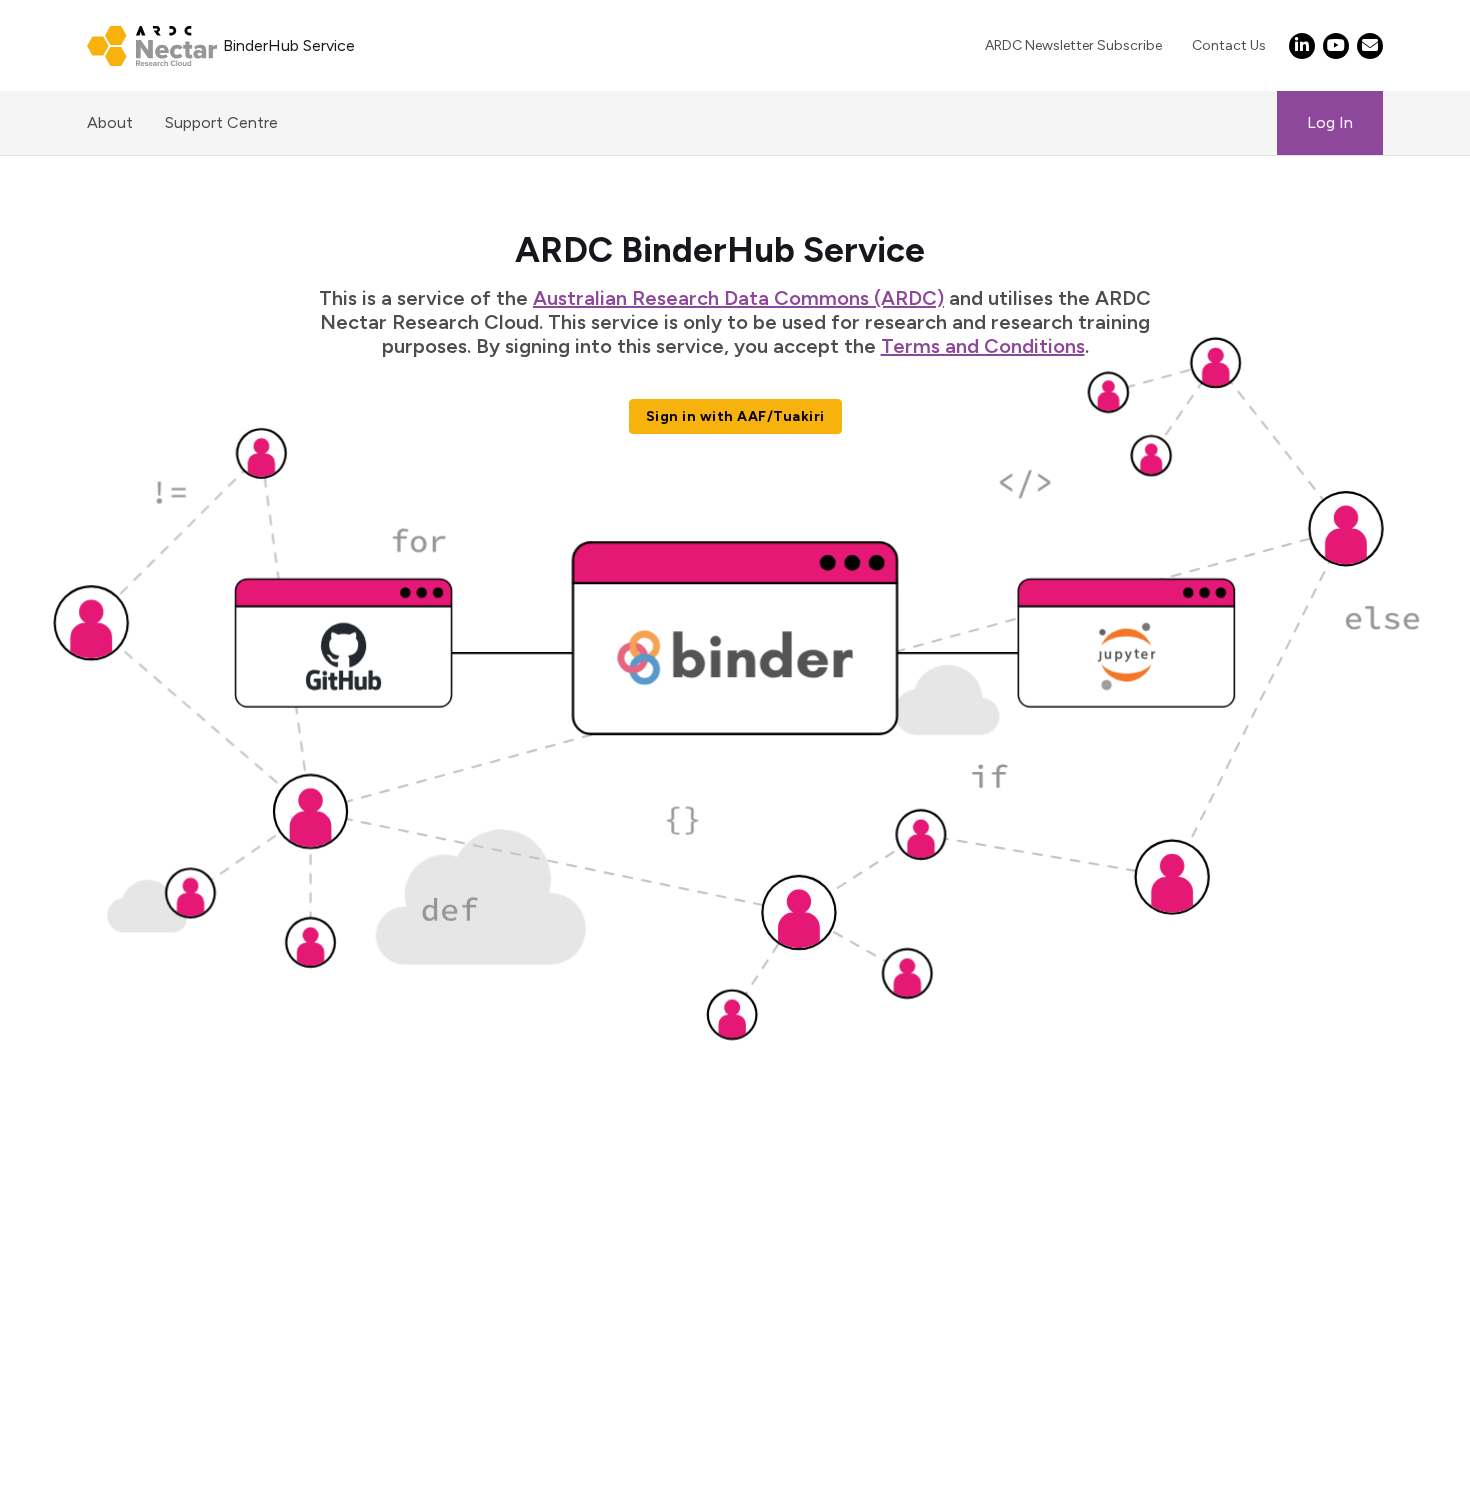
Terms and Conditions (983, 346)
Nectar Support (88, 1104)
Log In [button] (1330, 122)
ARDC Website (85, 1200)
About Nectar (82, 1176)
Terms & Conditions (103, 1240)
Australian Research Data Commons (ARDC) (738, 298)
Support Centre (221, 122)
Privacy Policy (81, 1264)
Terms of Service (92, 1080)
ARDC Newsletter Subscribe (1073, 45)
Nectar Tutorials (90, 1152)
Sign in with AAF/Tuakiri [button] (735, 416)
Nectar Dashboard (98, 1056)
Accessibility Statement (118, 1288)
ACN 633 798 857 (66, 1328)
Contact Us (1229, 45)
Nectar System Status (112, 1128)
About (110, 122)
